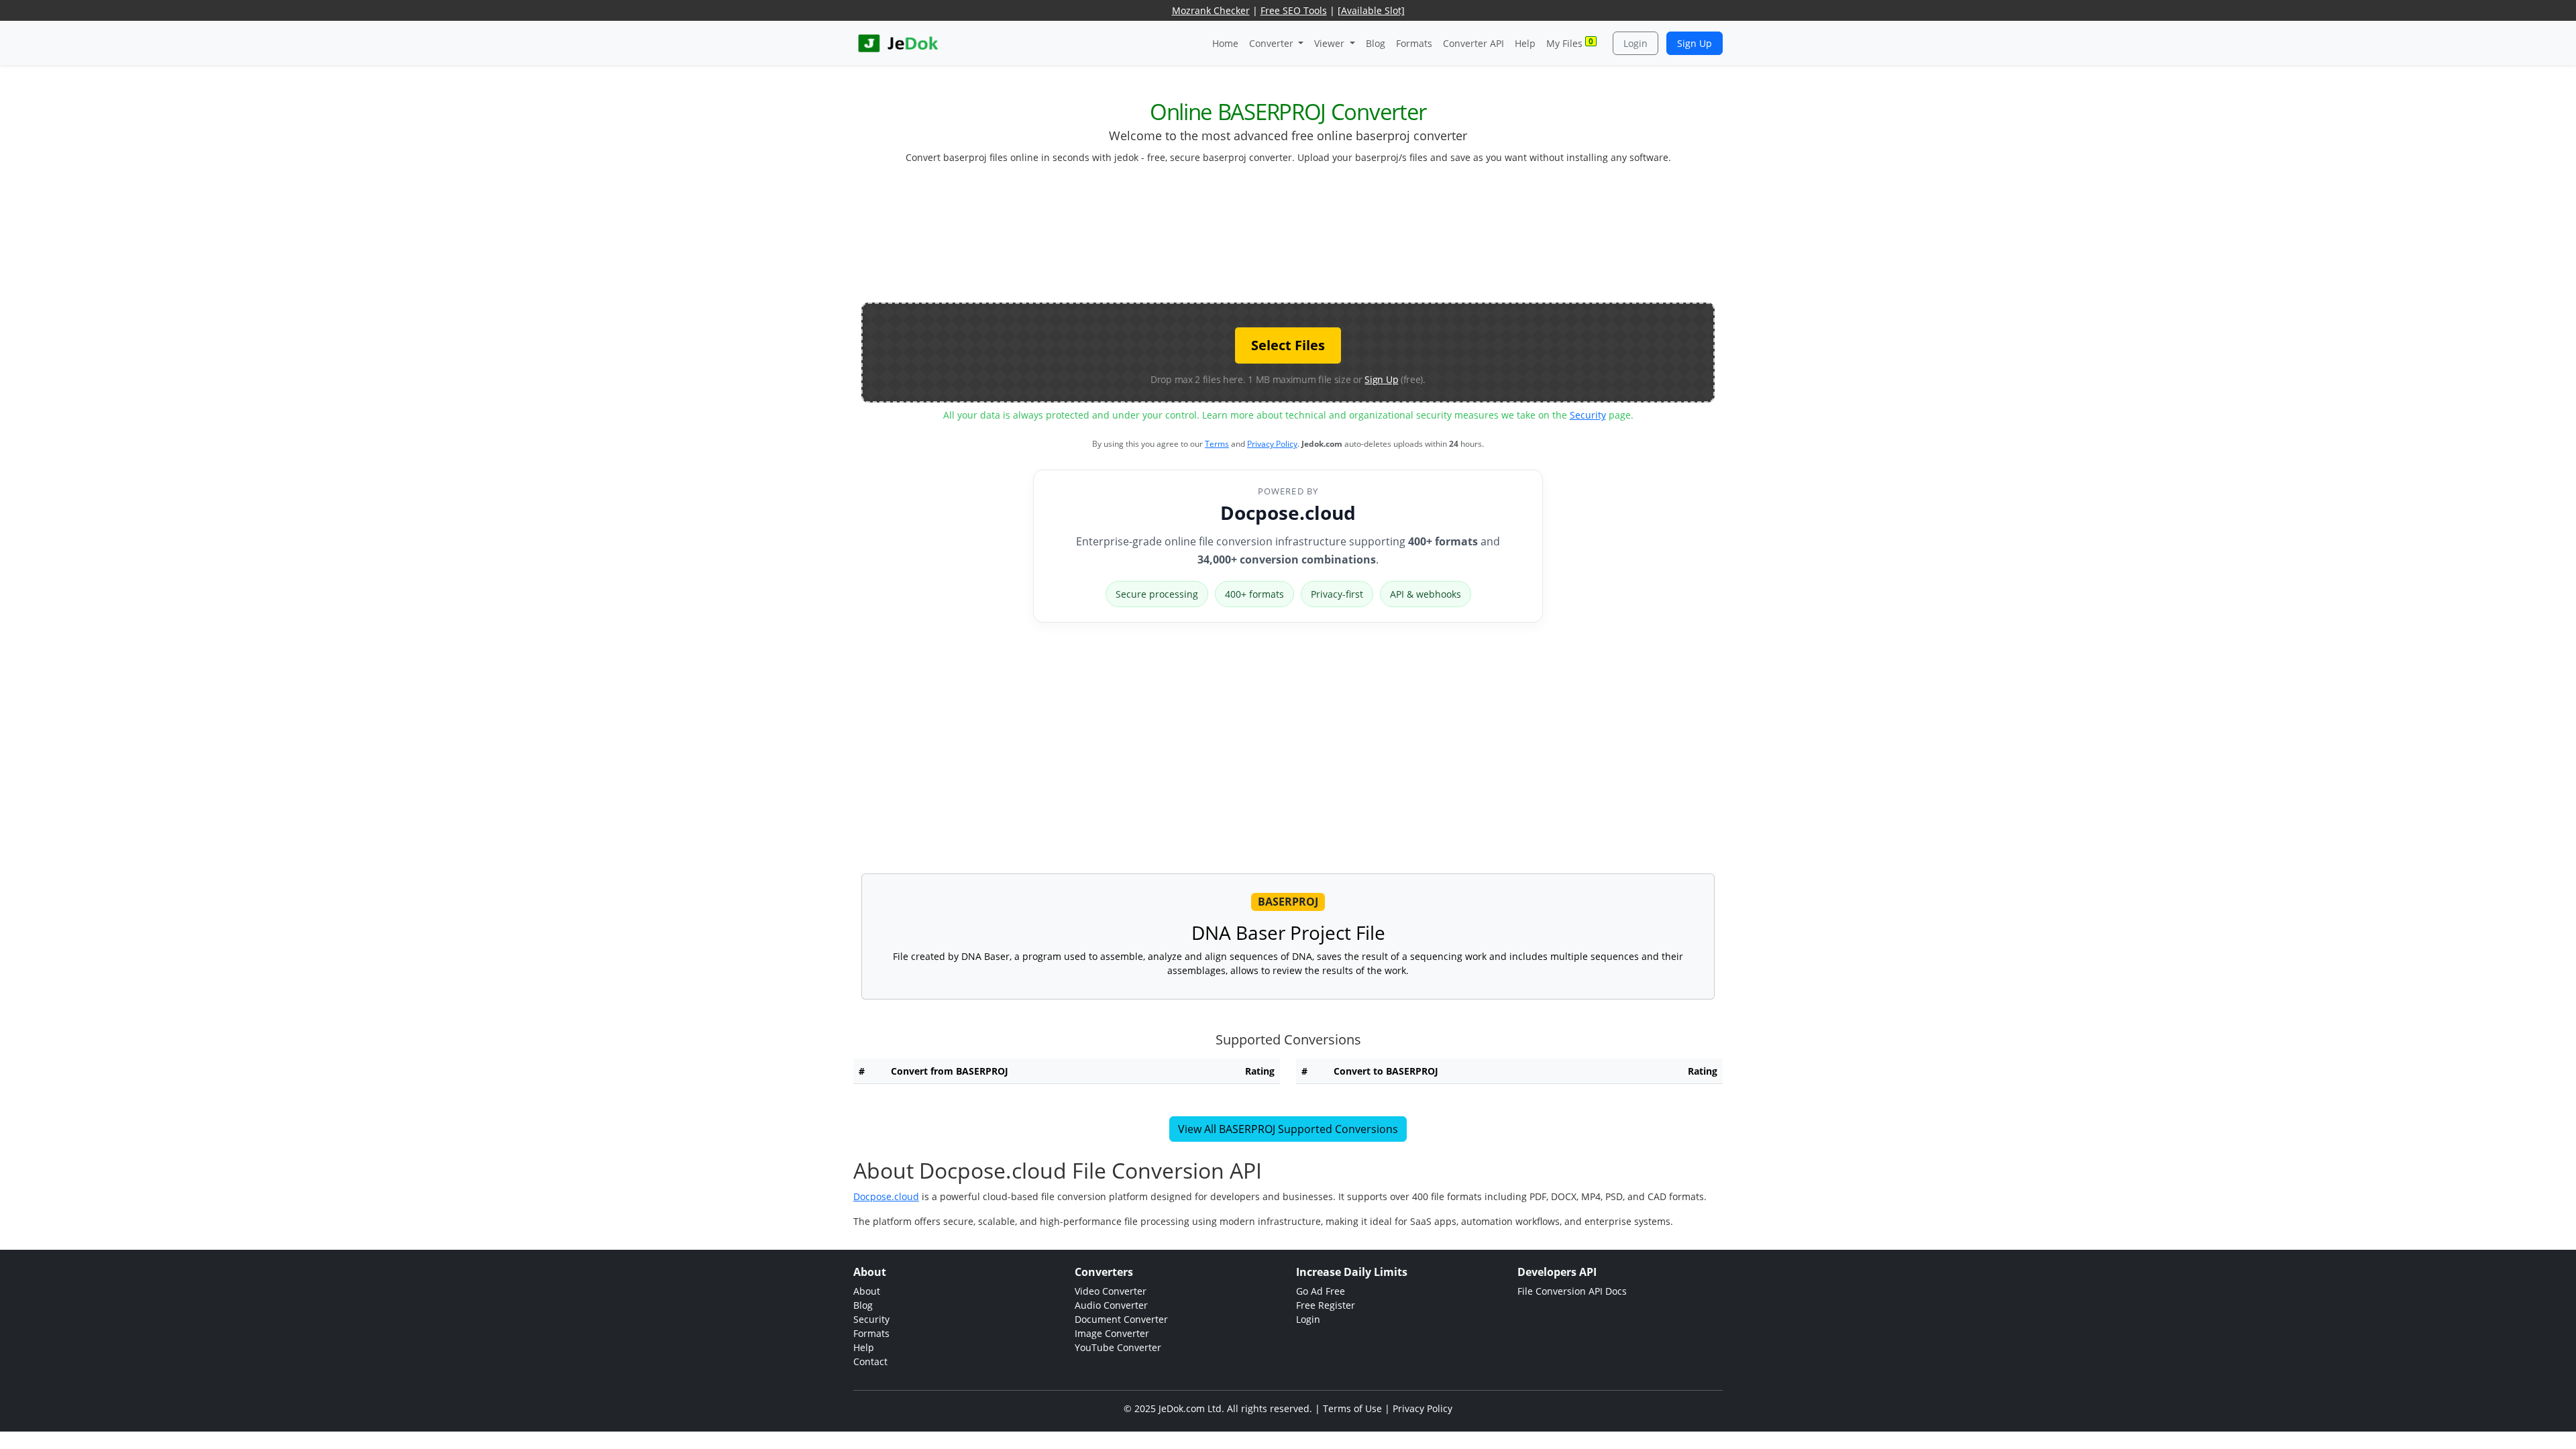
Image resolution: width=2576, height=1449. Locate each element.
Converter (1273, 43)
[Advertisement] (1288, 239)
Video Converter (1111, 1291)
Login (1635, 43)
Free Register (1326, 1305)
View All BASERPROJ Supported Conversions (1288, 1129)
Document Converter (1121, 1319)
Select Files (1288, 345)
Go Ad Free (1321, 1291)
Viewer (1331, 43)
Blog (1376, 43)
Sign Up (1695, 43)
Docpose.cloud (1288, 513)
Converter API (1473, 43)
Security (1588, 415)
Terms (1217, 444)
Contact (870, 1361)
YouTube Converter (1118, 1347)
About (867, 1291)
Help (1525, 43)
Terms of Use (1352, 1408)
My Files (1570, 43)
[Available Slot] (1371, 10)
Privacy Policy (1272, 444)
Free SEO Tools (1294, 10)
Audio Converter (1111, 1305)
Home (1225, 43)
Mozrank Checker (1211, 10)
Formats (1414, 43)
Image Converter (1112, 1333)
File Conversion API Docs (1572, 1291)
